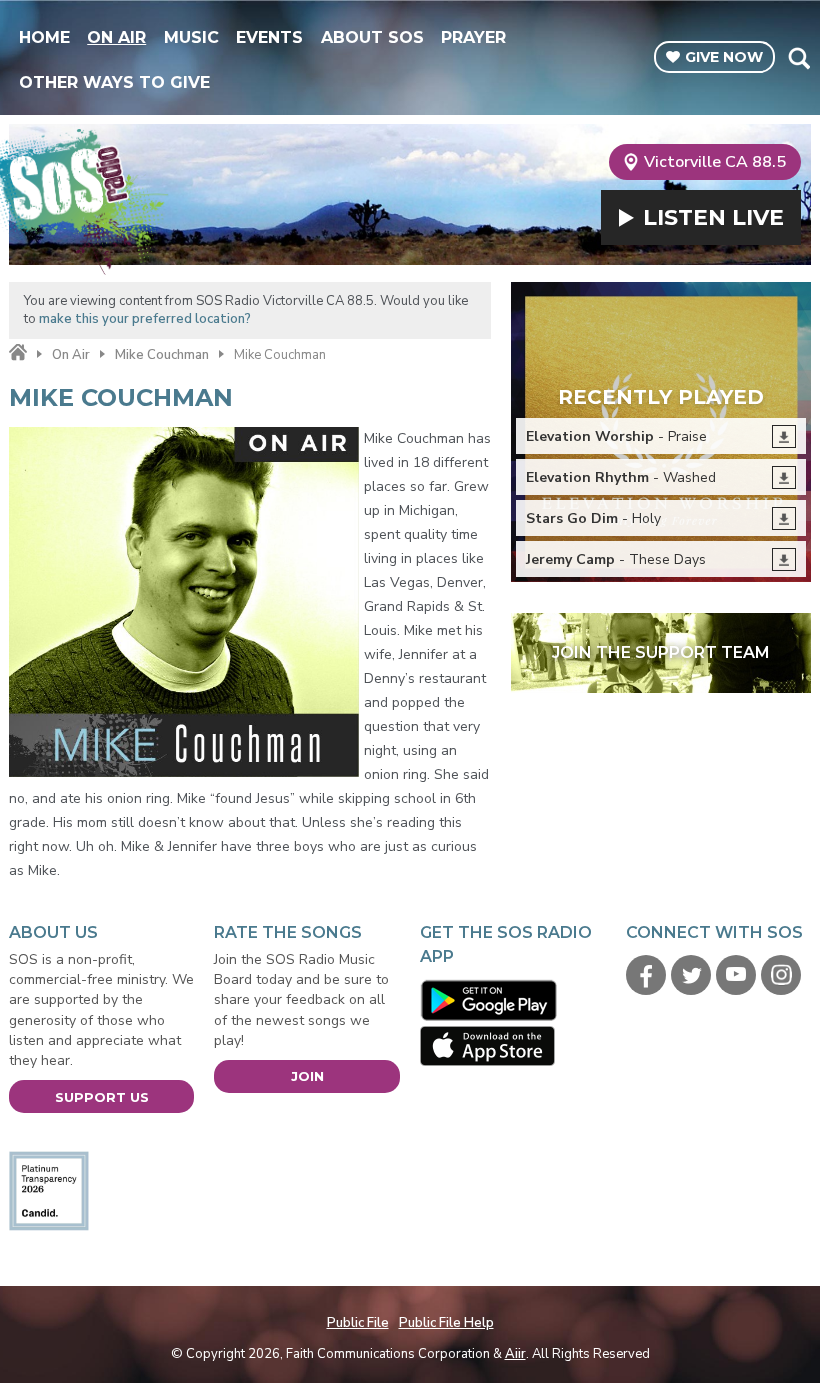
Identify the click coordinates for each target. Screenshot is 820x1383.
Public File (358, 1323)
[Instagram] (781, 975)
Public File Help (446, 1323)
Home (44, 37)
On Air (116, 37)
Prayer (473, 37)
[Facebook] (646, 975)
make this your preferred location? (145, 319)
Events (269, 37)
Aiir (515, 1354)
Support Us (102, 1097)
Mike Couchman (162, 355)
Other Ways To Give (114, 82)
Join (307, 1076)
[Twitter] (691, 975)
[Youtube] (736, 975)
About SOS (372, 37)
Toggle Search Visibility (798, 58)
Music (191, 37)
